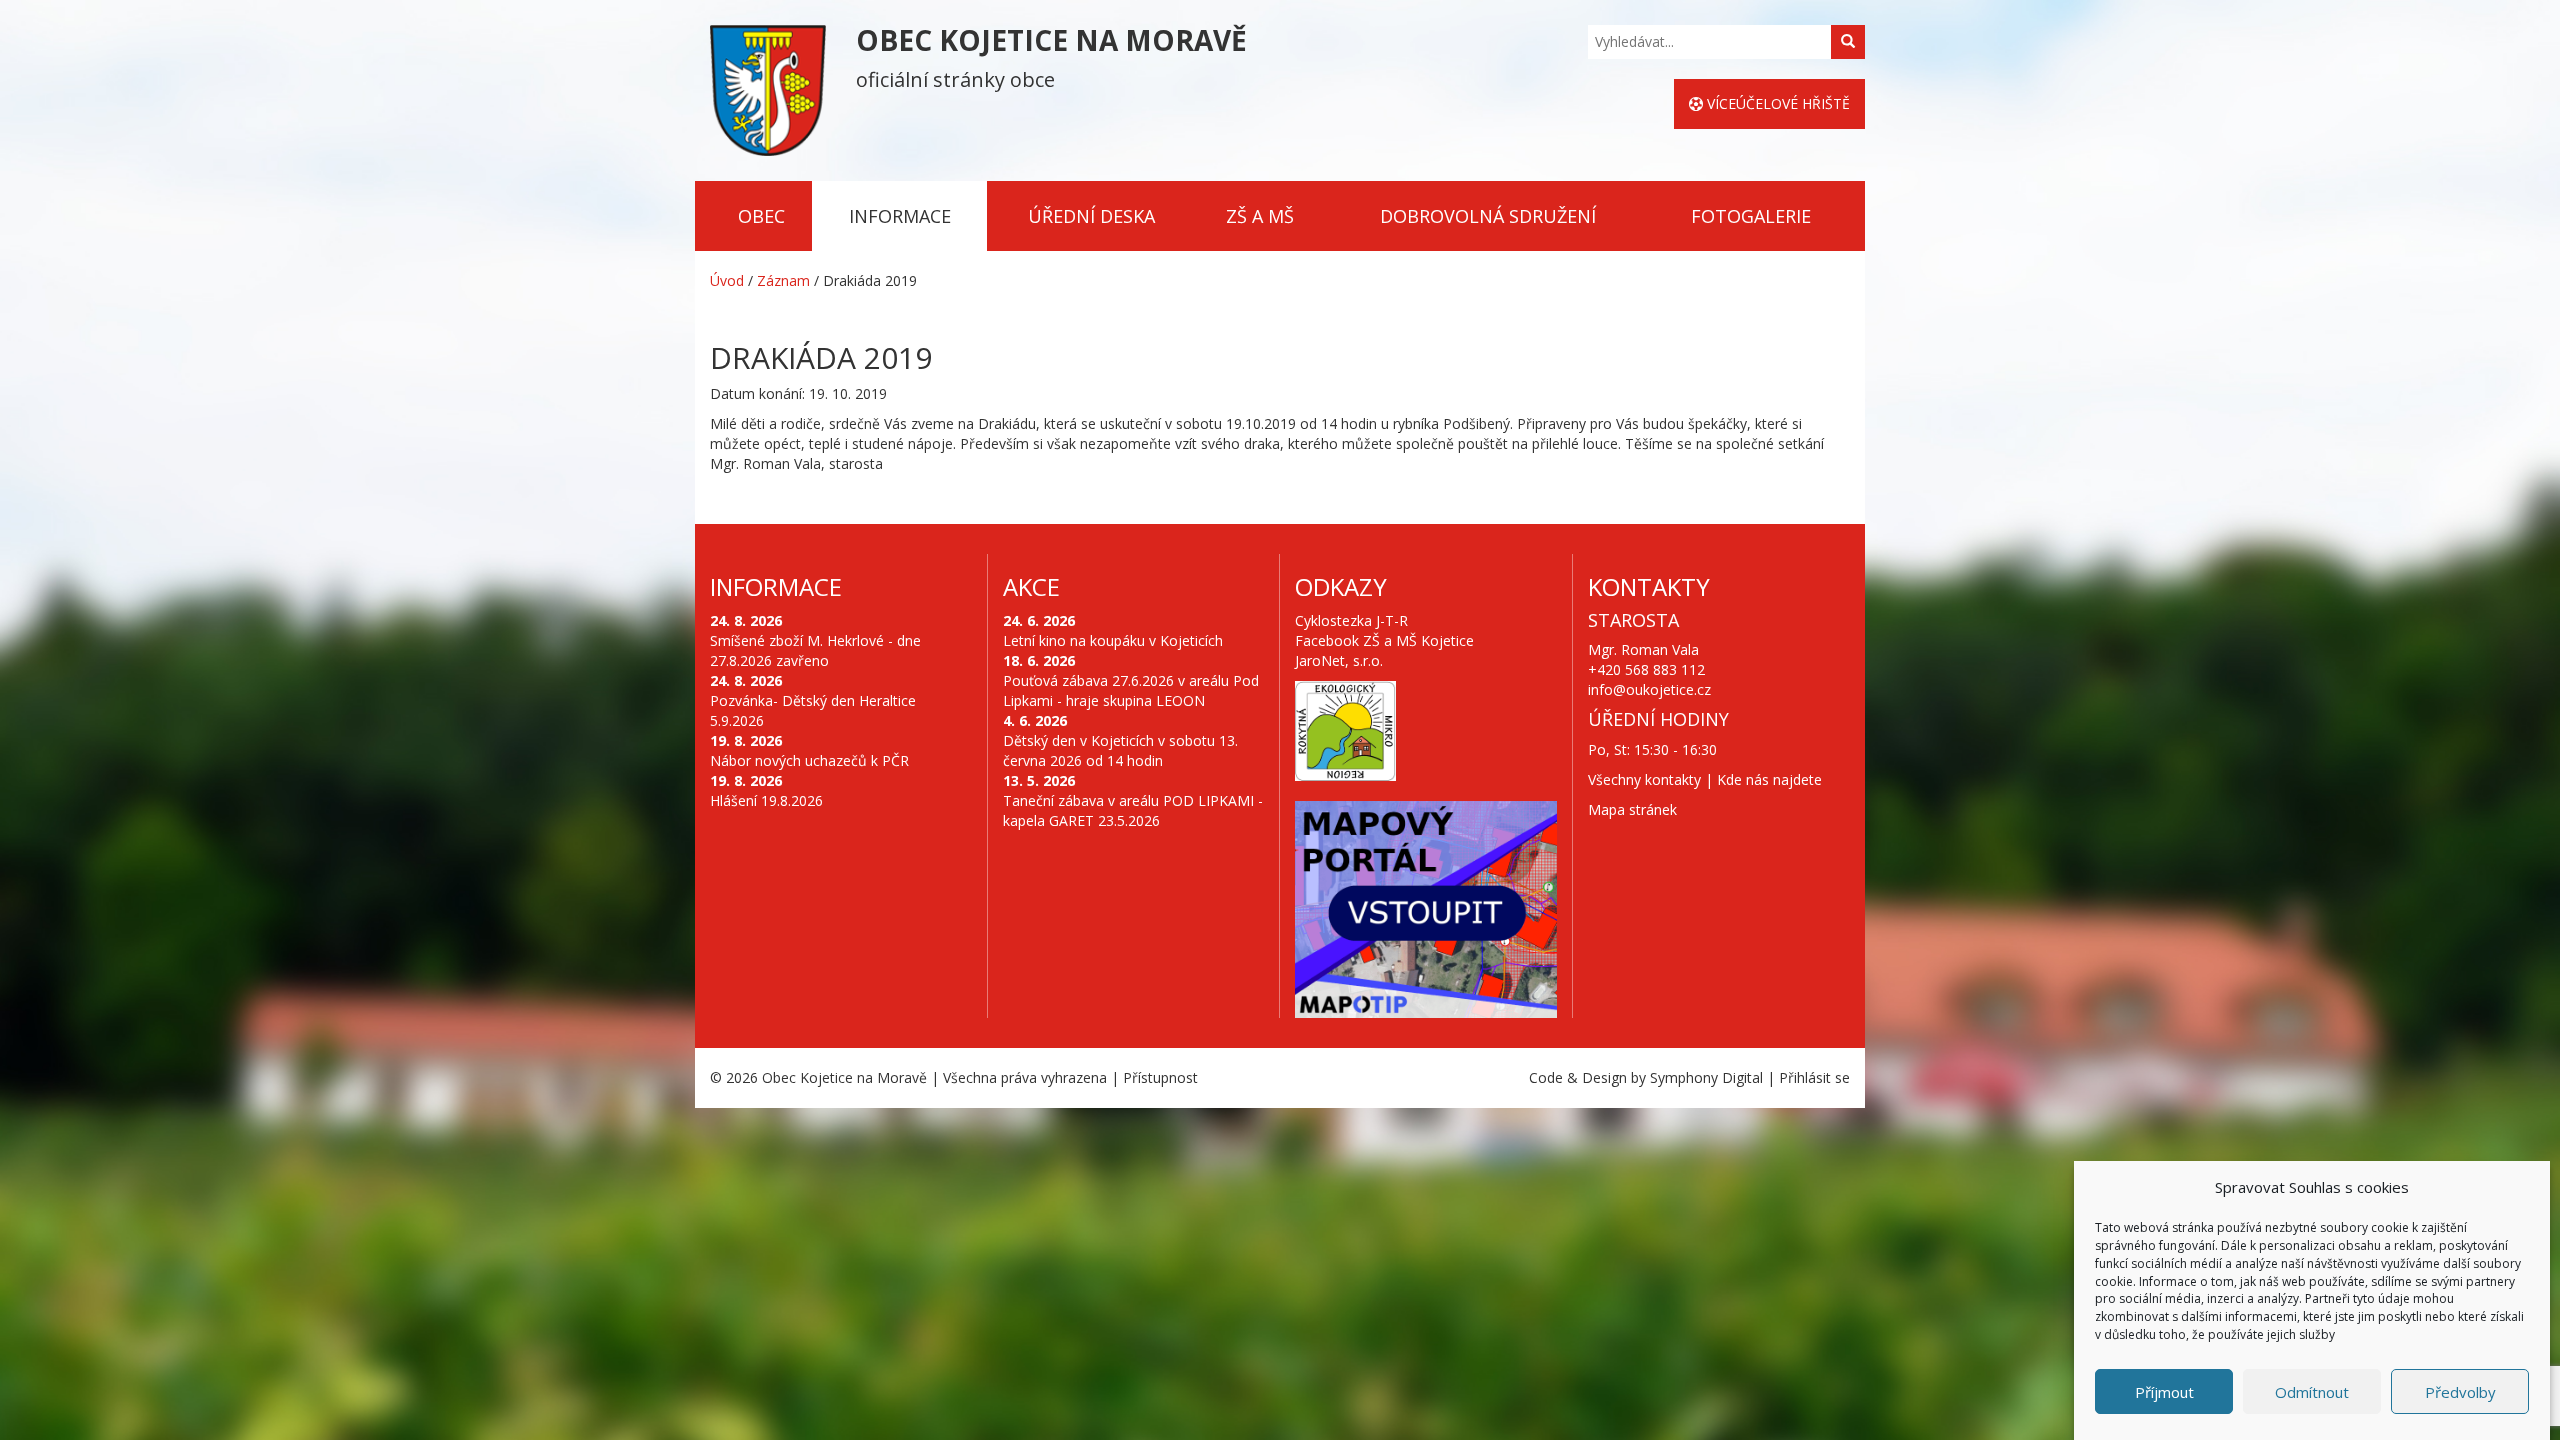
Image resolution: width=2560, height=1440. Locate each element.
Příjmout (2164, 1392)
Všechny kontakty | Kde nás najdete (1705, 779)
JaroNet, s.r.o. (1339, 660)
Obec (761, 216)
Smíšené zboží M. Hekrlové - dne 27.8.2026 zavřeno (815, 650)
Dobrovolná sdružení (1488, 216)
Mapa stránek (1632, 809)
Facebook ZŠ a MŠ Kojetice (1384, 640)
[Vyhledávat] (1848, 42)
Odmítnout (2312, 1392)
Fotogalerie (1751, 216)
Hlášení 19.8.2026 (766, 800)
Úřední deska (1091, 216)
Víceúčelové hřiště (1776, 103)
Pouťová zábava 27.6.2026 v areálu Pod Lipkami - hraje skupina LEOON (1131, 690)
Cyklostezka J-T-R (1351, 620)
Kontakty (1649, 586)
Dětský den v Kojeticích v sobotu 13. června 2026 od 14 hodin (1120, 750)
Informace (900, 216)
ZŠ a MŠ (1260, 216)
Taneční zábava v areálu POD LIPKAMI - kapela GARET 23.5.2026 (1133, 810)
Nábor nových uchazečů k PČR (809, 760)
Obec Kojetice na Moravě (844, 1077)
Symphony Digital (1706, 1077)
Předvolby (2460, 1392)
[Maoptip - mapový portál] (1426, 910)
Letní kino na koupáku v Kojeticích (1113, 640)
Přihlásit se (1814, 1077)
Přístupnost (1160, 1077)
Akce (1031, 586)
